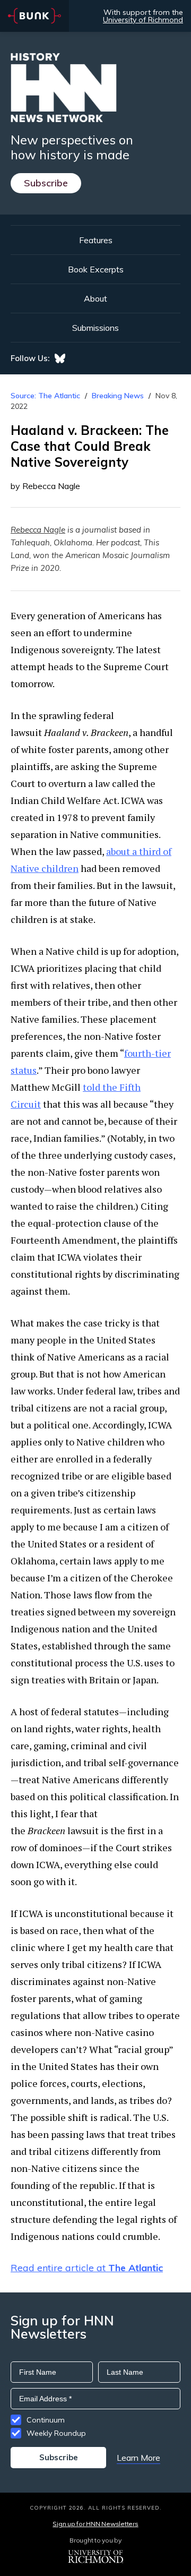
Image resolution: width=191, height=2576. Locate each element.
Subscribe (46, 183)
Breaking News (118, 396)
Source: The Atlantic (45, 396)
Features (96, 240)
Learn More (138, 2458)
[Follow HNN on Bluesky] (60, 358)
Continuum (46, 2420)
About (95, 298)
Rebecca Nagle (38, 530)
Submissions (95, 328)
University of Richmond (143, 20)
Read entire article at (87, 2268)
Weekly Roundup (56, 2433)
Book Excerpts (96, 269)
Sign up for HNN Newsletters (95, 2524)
